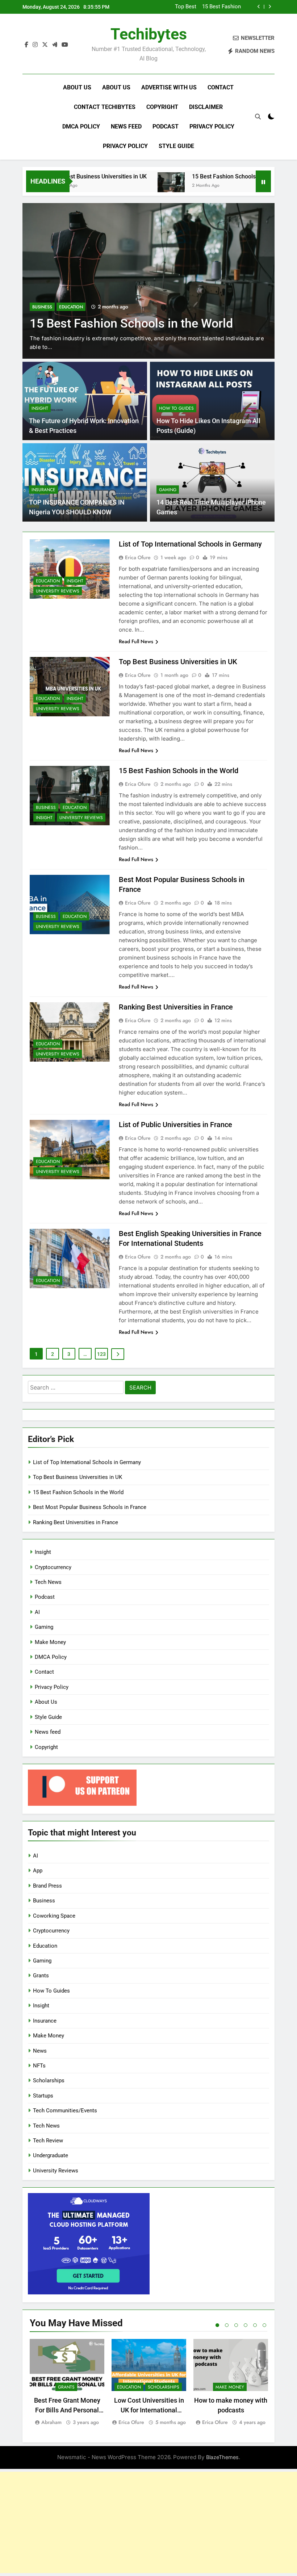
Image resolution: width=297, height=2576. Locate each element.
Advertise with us (169, 87)
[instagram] (35, 45)
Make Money (50, 1642)
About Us (77, 87)
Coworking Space (54, 1916)
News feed (126, 127)
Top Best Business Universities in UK (178, 662)
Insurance (43, 490)
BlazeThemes (222, 2457)
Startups (43, 2096)
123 (101, 1354)
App (38, 1871)
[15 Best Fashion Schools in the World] (124, 186)
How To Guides (176, 408)
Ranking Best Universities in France (176, 1007)
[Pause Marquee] (263, 181)
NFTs (39, 2066)
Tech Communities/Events (65, 2111)
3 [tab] (236, 2325)
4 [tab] (246, 2325)
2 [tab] (227, 2325)
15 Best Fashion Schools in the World (193, 176)
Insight (40, 408)
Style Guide (176, 146)
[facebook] (26, 45)
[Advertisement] (148, 2522)
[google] (55, 45)
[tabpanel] (67, 2383)
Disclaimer (206, 107)
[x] (45, 45)
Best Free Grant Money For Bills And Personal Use (67, 2410)
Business (42, 293)
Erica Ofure (138, 557)
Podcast (166, 127)
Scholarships (49, 2080)
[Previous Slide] (259, 7)
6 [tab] (264, 2325)
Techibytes (149, 34)
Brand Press (47, 1886)
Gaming (168, 490)
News (40, 2051)
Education (71, 293)
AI (37, 1612)
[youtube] (65, 45)
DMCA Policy (81, 127)
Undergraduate (51, 2155)
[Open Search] (258, 117)
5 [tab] (255, 2325)
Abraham (51, 2422)
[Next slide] (270, 7)
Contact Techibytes (105, 107)
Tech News (48, 1582)
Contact (221, 87)
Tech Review (48, 2141)
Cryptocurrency (53, 1567)
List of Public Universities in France (175, 1125)
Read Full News (136, 641)
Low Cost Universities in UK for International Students (149, 2410)
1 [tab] (217, 2325)
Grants (41, 1976)
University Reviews (58, 591)
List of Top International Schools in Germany (190, 544)
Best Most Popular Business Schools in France (208, 7)
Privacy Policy (212, 127)
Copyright (162, 107)
